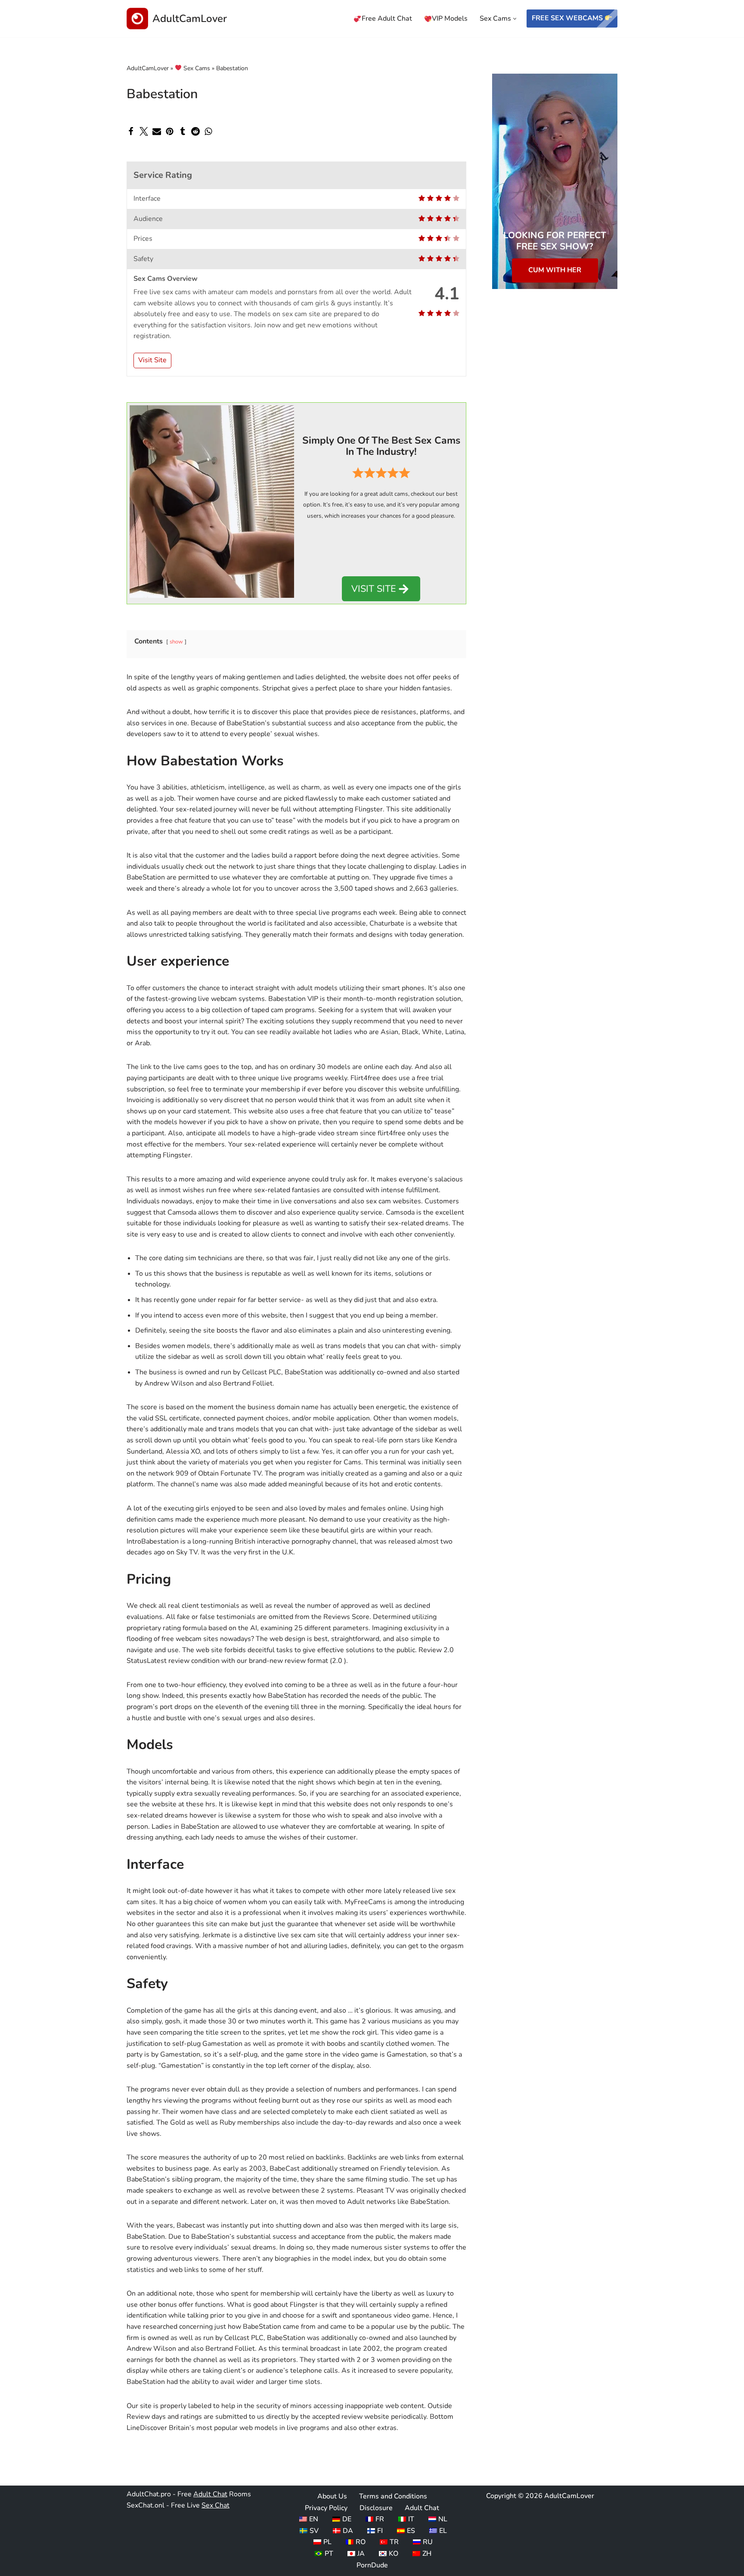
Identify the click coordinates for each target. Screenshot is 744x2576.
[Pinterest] (170, 131)
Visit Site (152, 360)
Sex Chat (215, 2505)
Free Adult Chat (387, 19)
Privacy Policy (326, 2508)
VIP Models (450, 19)
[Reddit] (195, 131)
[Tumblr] (183, 131)
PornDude (372, 2565)
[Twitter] (144, 131)
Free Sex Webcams (568, 18)
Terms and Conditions (393, 2496)
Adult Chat (210, 2494)
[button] (515, 19)
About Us (332, 2496)
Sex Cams (196, 68)
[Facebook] (131, 131)
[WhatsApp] (208, 131)
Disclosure (376, 2508)
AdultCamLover (148, 68)
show (176, 642)
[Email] (157, 131)
